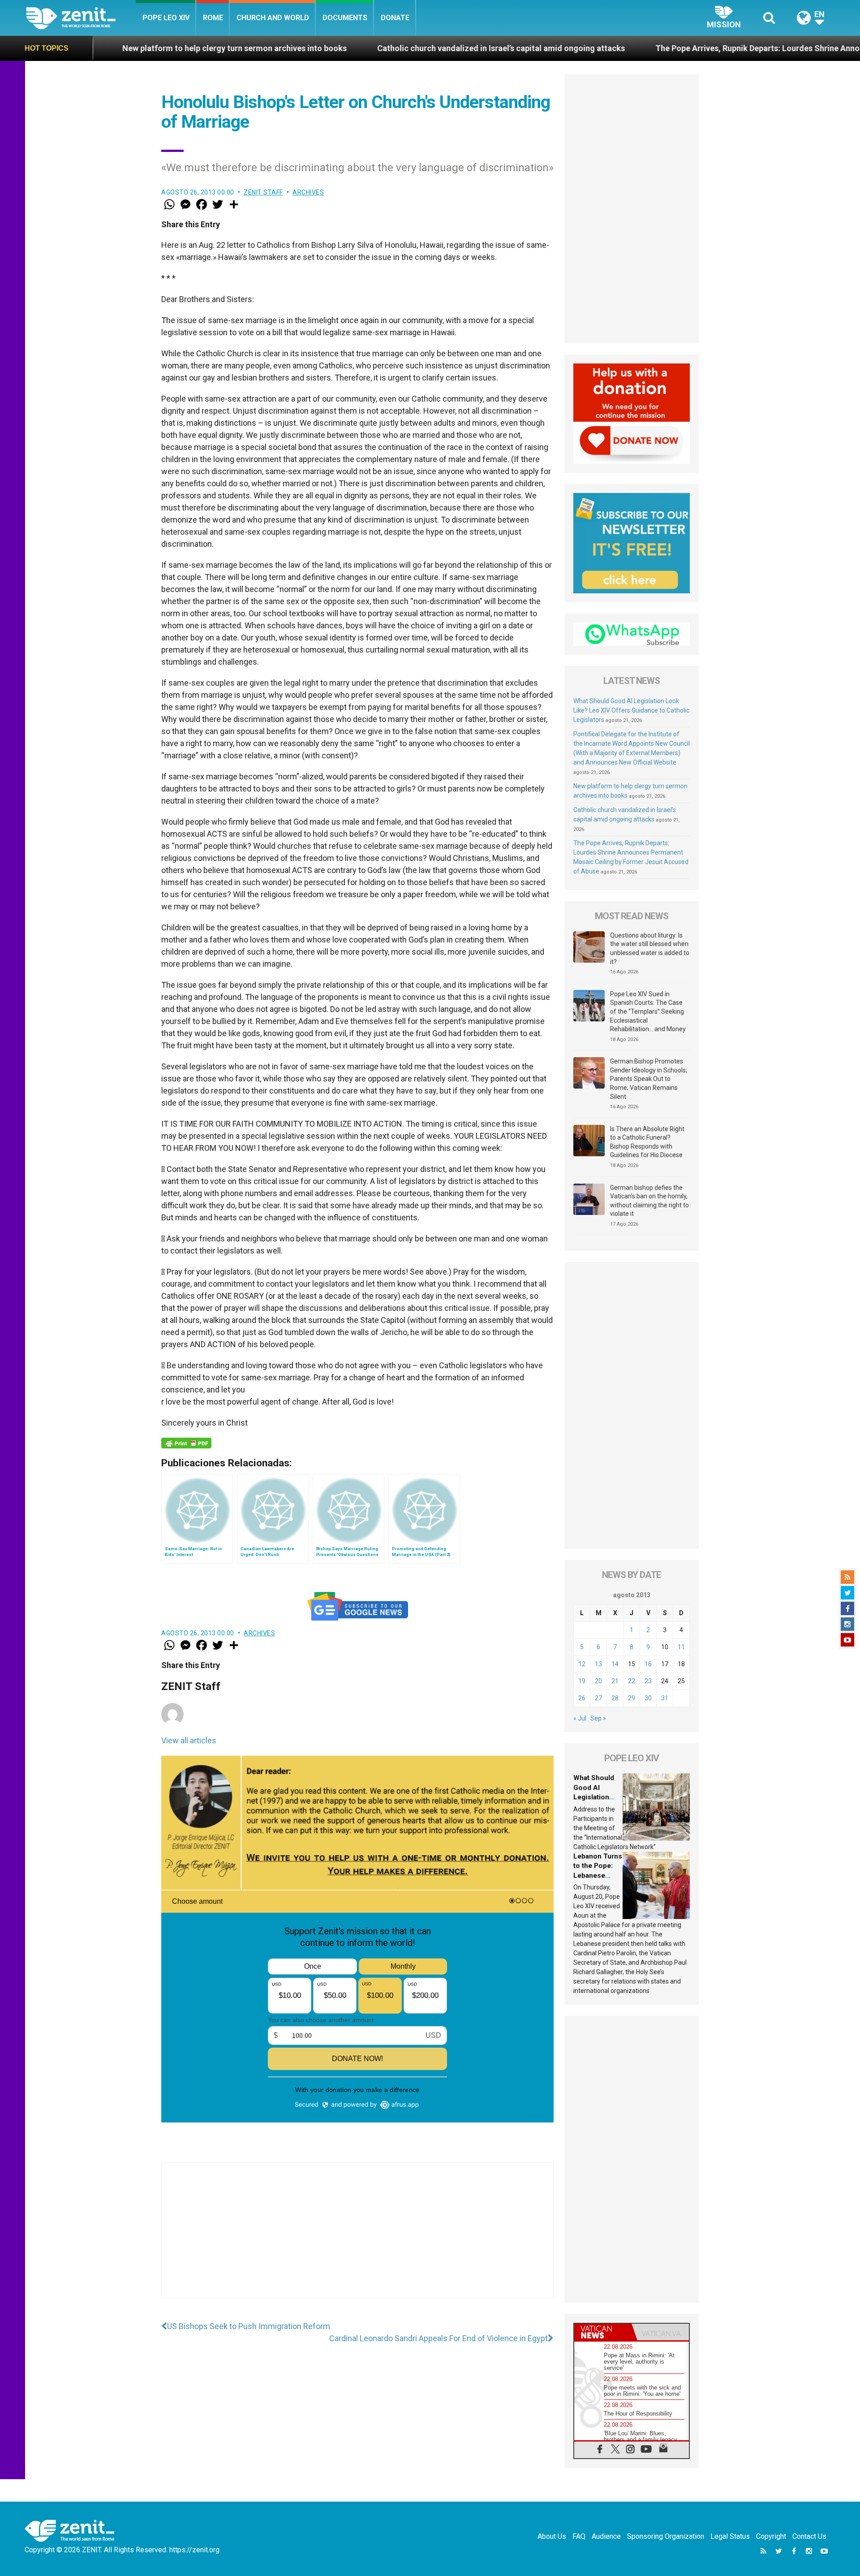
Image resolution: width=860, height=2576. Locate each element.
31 (665, 1698)
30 (648, 1698)
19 (582, 1681)
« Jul (580, 1718)
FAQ (579, 2536)
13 (598, 1664)
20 (598, 1681)
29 (632, 1698)
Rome (213, 18)
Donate (395, 18)
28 (615, 1698)
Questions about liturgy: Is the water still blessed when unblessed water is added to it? (650, 949)
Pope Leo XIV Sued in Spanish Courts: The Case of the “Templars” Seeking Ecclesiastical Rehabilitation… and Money (648, 1011)
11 (681, 1647)
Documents (345, 18)
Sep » (598, 1718)
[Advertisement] (357, 2239)
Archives (308, 192)
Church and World (273, 18)
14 (615, 1664)
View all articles (189, 1740)
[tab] (603, 2332)
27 (598, 1698)
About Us (552, 2536)
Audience (606, 2536)
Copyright (771, 2536)
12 (582, 1664)
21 (615, 1681)
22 (632, 1681)
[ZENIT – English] (81, 18)
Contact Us (809, 2536)
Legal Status (730, 2536)
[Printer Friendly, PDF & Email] (186, 1443)
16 (648, 1664)
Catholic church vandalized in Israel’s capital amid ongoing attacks (354, 48)
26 (582, 1698)
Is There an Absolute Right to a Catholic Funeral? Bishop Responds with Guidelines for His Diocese (647, 1142)
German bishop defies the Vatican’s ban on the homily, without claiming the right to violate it (649, 1201)
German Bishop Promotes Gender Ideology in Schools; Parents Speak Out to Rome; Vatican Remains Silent (649, 1079)
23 (648, 1681)
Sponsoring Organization (666, 2536)
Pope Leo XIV (166, 18)
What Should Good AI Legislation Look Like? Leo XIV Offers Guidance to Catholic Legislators (631, 710)
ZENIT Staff (263, 192)
